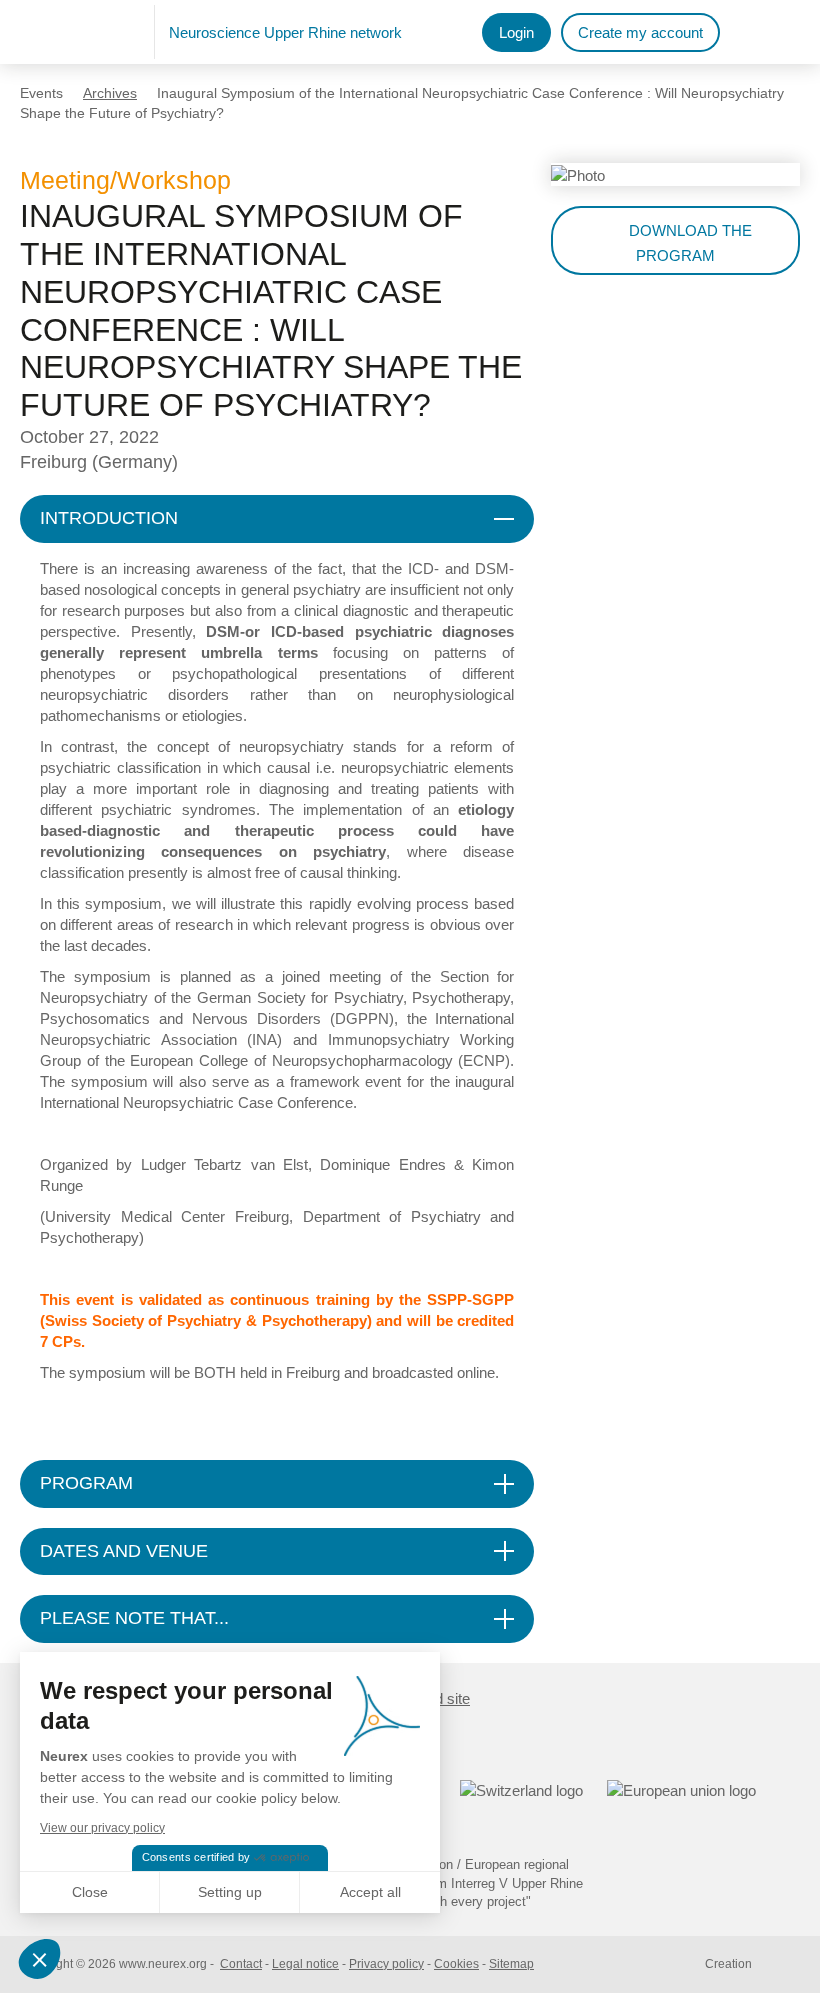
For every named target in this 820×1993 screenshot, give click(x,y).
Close (90, 1892)
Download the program (690, 243)
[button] (42, 1959)
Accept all (370, 1892)
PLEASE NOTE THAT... (134, 1618)
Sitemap (511, 1964)
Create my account (640, 32)
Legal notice (305, 1964)
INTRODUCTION (109, 518)
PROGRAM (86, 1483)
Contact (241, 1964)
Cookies (456, 1964)
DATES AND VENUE (124, 1551)
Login (516, 32)
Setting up (230, 1892)
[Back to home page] (87, 32)
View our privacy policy (102, 1828)
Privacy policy (386, 1964)
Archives (110, 93)
